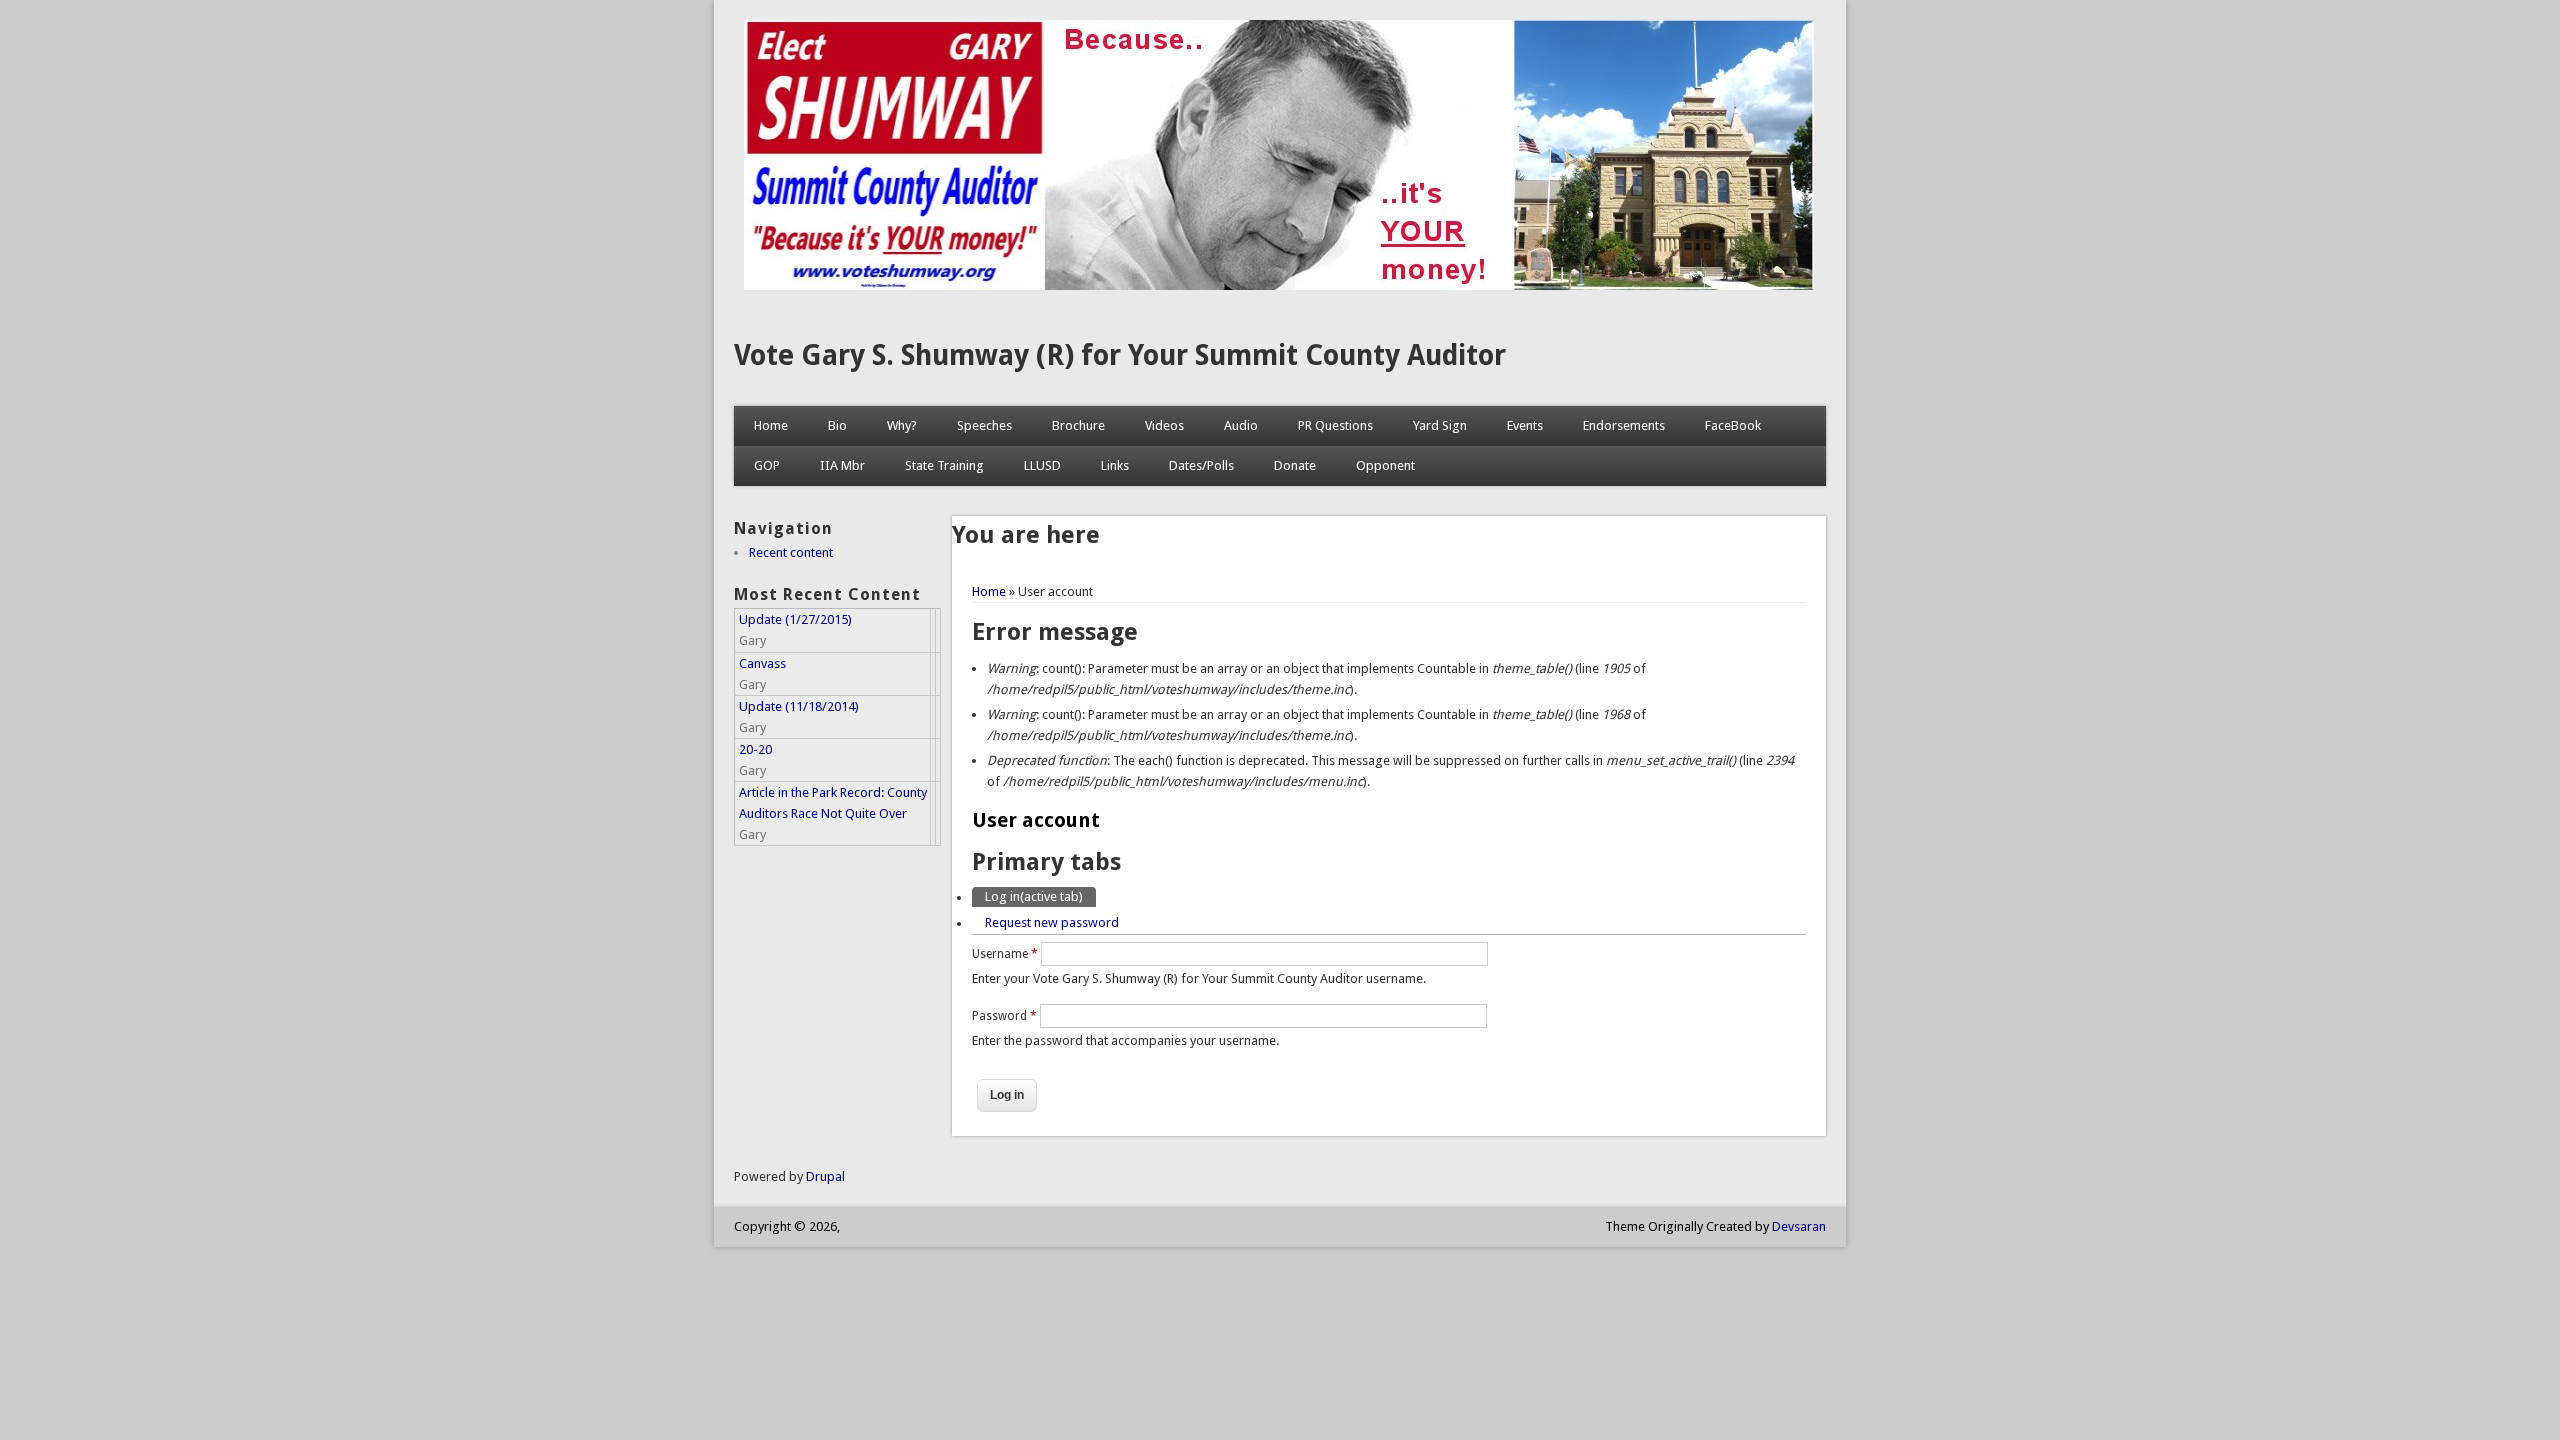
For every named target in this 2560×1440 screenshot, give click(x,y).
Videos (1164, 425)
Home (771, 425)
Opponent (1385, 465)
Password (1004, 1016)
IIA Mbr (842, 465)
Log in (1034, 896)
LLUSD (1042, 465)
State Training (944, 465)
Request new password (1052, 922)
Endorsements (1624, 425)
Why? (902, 425)
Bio (837, 425)
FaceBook (1733, 425)
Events (1525, 425)
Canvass (762, 663)
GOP (767, 465)
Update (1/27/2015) (795, 619)
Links (1115, 465)
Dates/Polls (1201, 465)
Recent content (791, 552)
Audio (1241, 425)
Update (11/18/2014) (799, 706)
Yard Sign (1440, 425)
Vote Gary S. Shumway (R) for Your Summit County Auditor (1120, 355)
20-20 (755, 749)
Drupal (825, 1176)
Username (1005, 954)
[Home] (1279, 285)
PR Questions (1335, 425)
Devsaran (1799, 1226)
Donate (1295, 465)
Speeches (984, 425)
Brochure (1078, 425)
